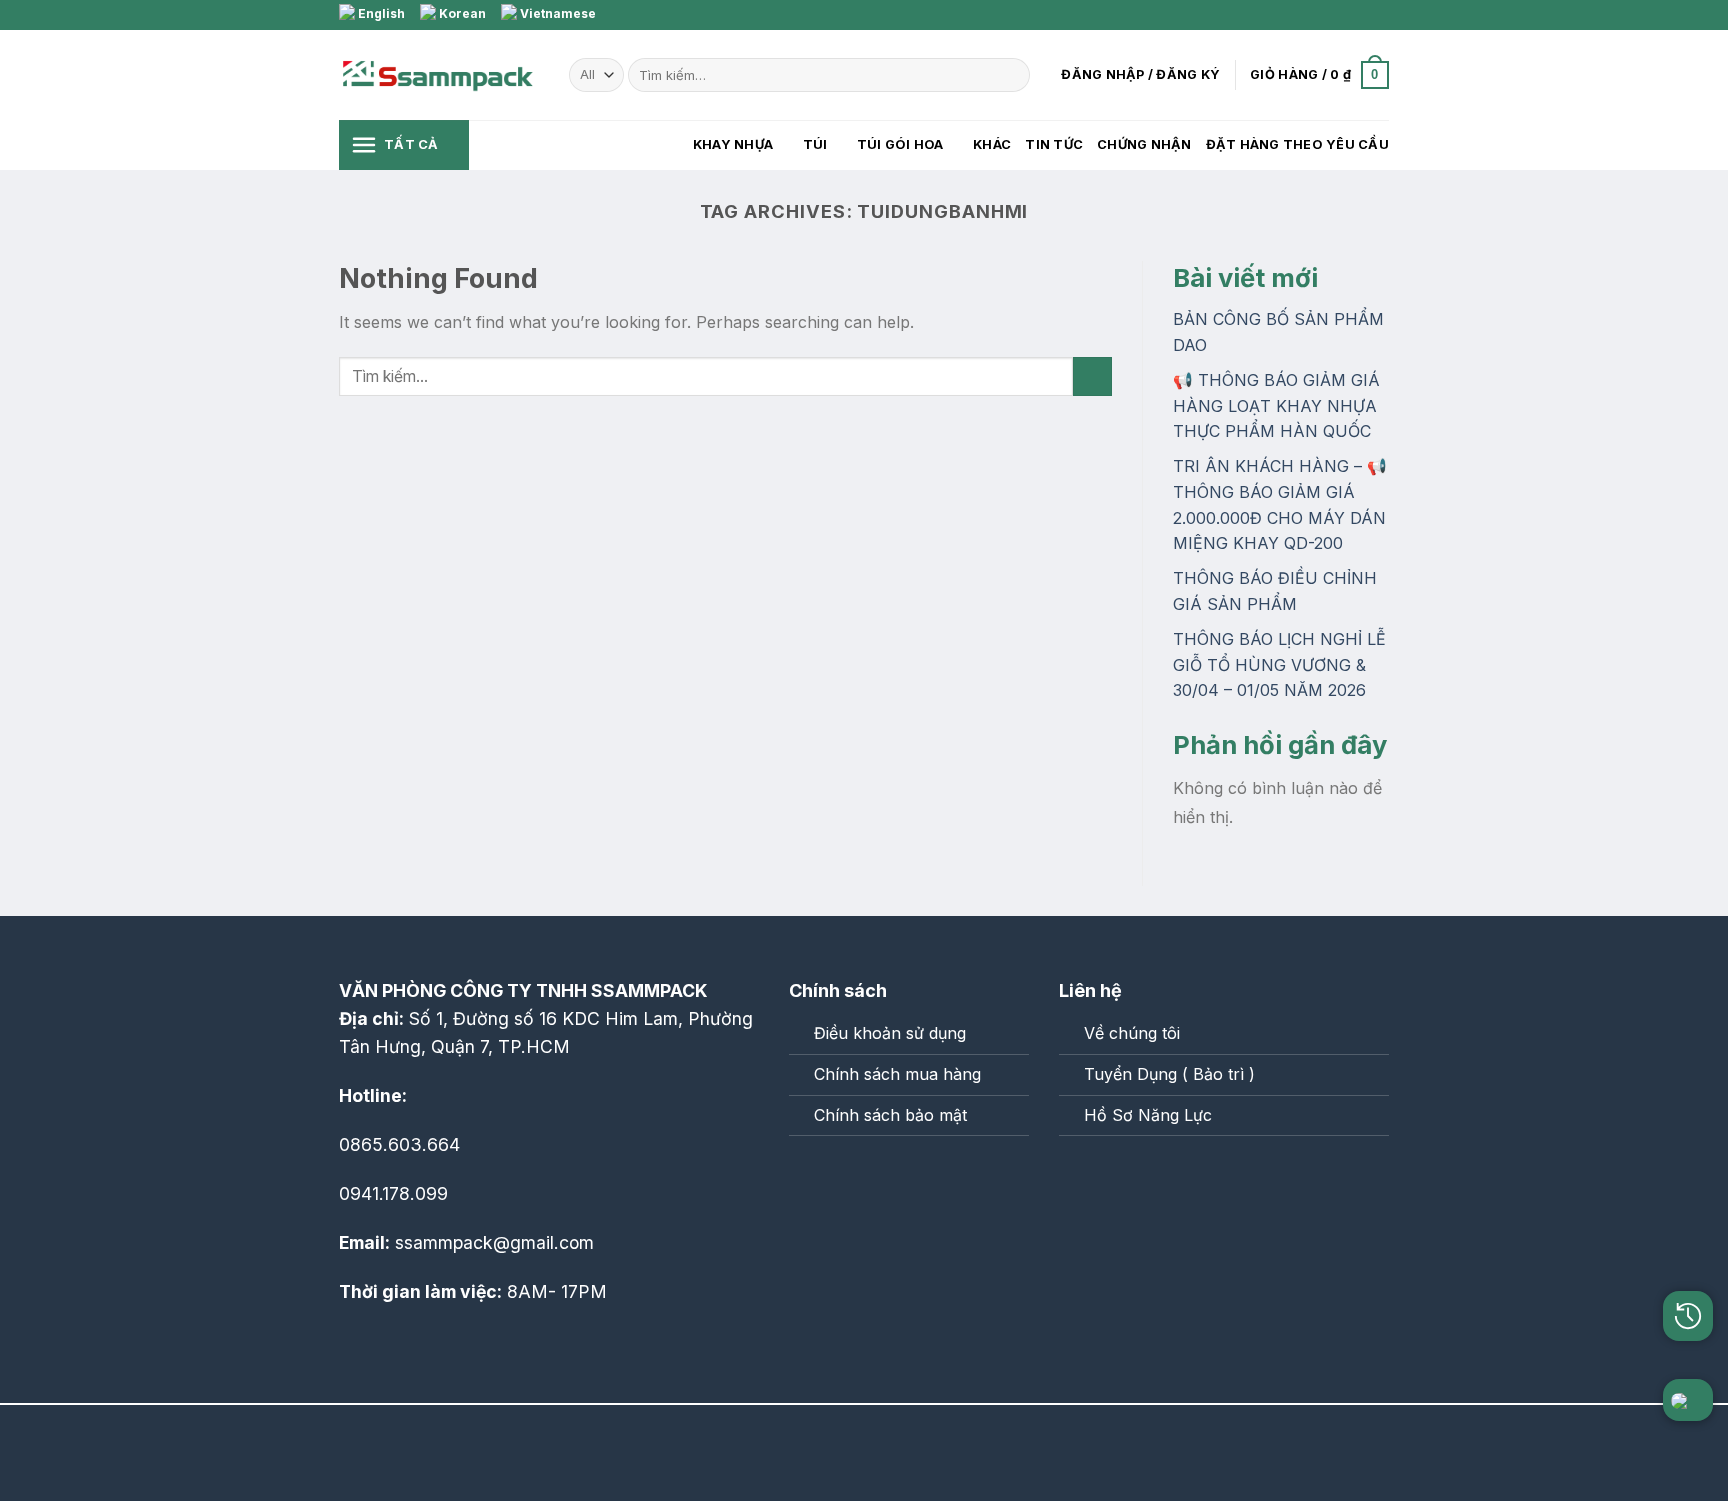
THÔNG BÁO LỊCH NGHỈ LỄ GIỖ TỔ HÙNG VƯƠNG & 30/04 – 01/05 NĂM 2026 (1279, 664)
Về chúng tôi (1132, 1033)
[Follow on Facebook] (1341, 15)
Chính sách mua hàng (897, 1074)
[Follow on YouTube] (893, 1178)
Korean (461, 13)
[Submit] (1011, 75)
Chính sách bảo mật (890, 1115)
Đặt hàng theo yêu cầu (1297, 144)
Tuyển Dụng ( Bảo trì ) (1169, 1074)
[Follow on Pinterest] (1379, 15)
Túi (815, 144)
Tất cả (411, 144)
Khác (992, 144)
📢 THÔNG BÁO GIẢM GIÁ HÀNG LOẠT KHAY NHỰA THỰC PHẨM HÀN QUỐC (1276, 405)
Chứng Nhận (1144, 144)
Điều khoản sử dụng (890, 1033)
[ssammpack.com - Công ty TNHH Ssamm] (439, 75)
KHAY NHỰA (733, 144)
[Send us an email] (1360, 15)
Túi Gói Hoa (900, 144)
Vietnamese (556, 13)
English (380, 13)
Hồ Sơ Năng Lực (1148, 1115)
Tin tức (1054, 144)
